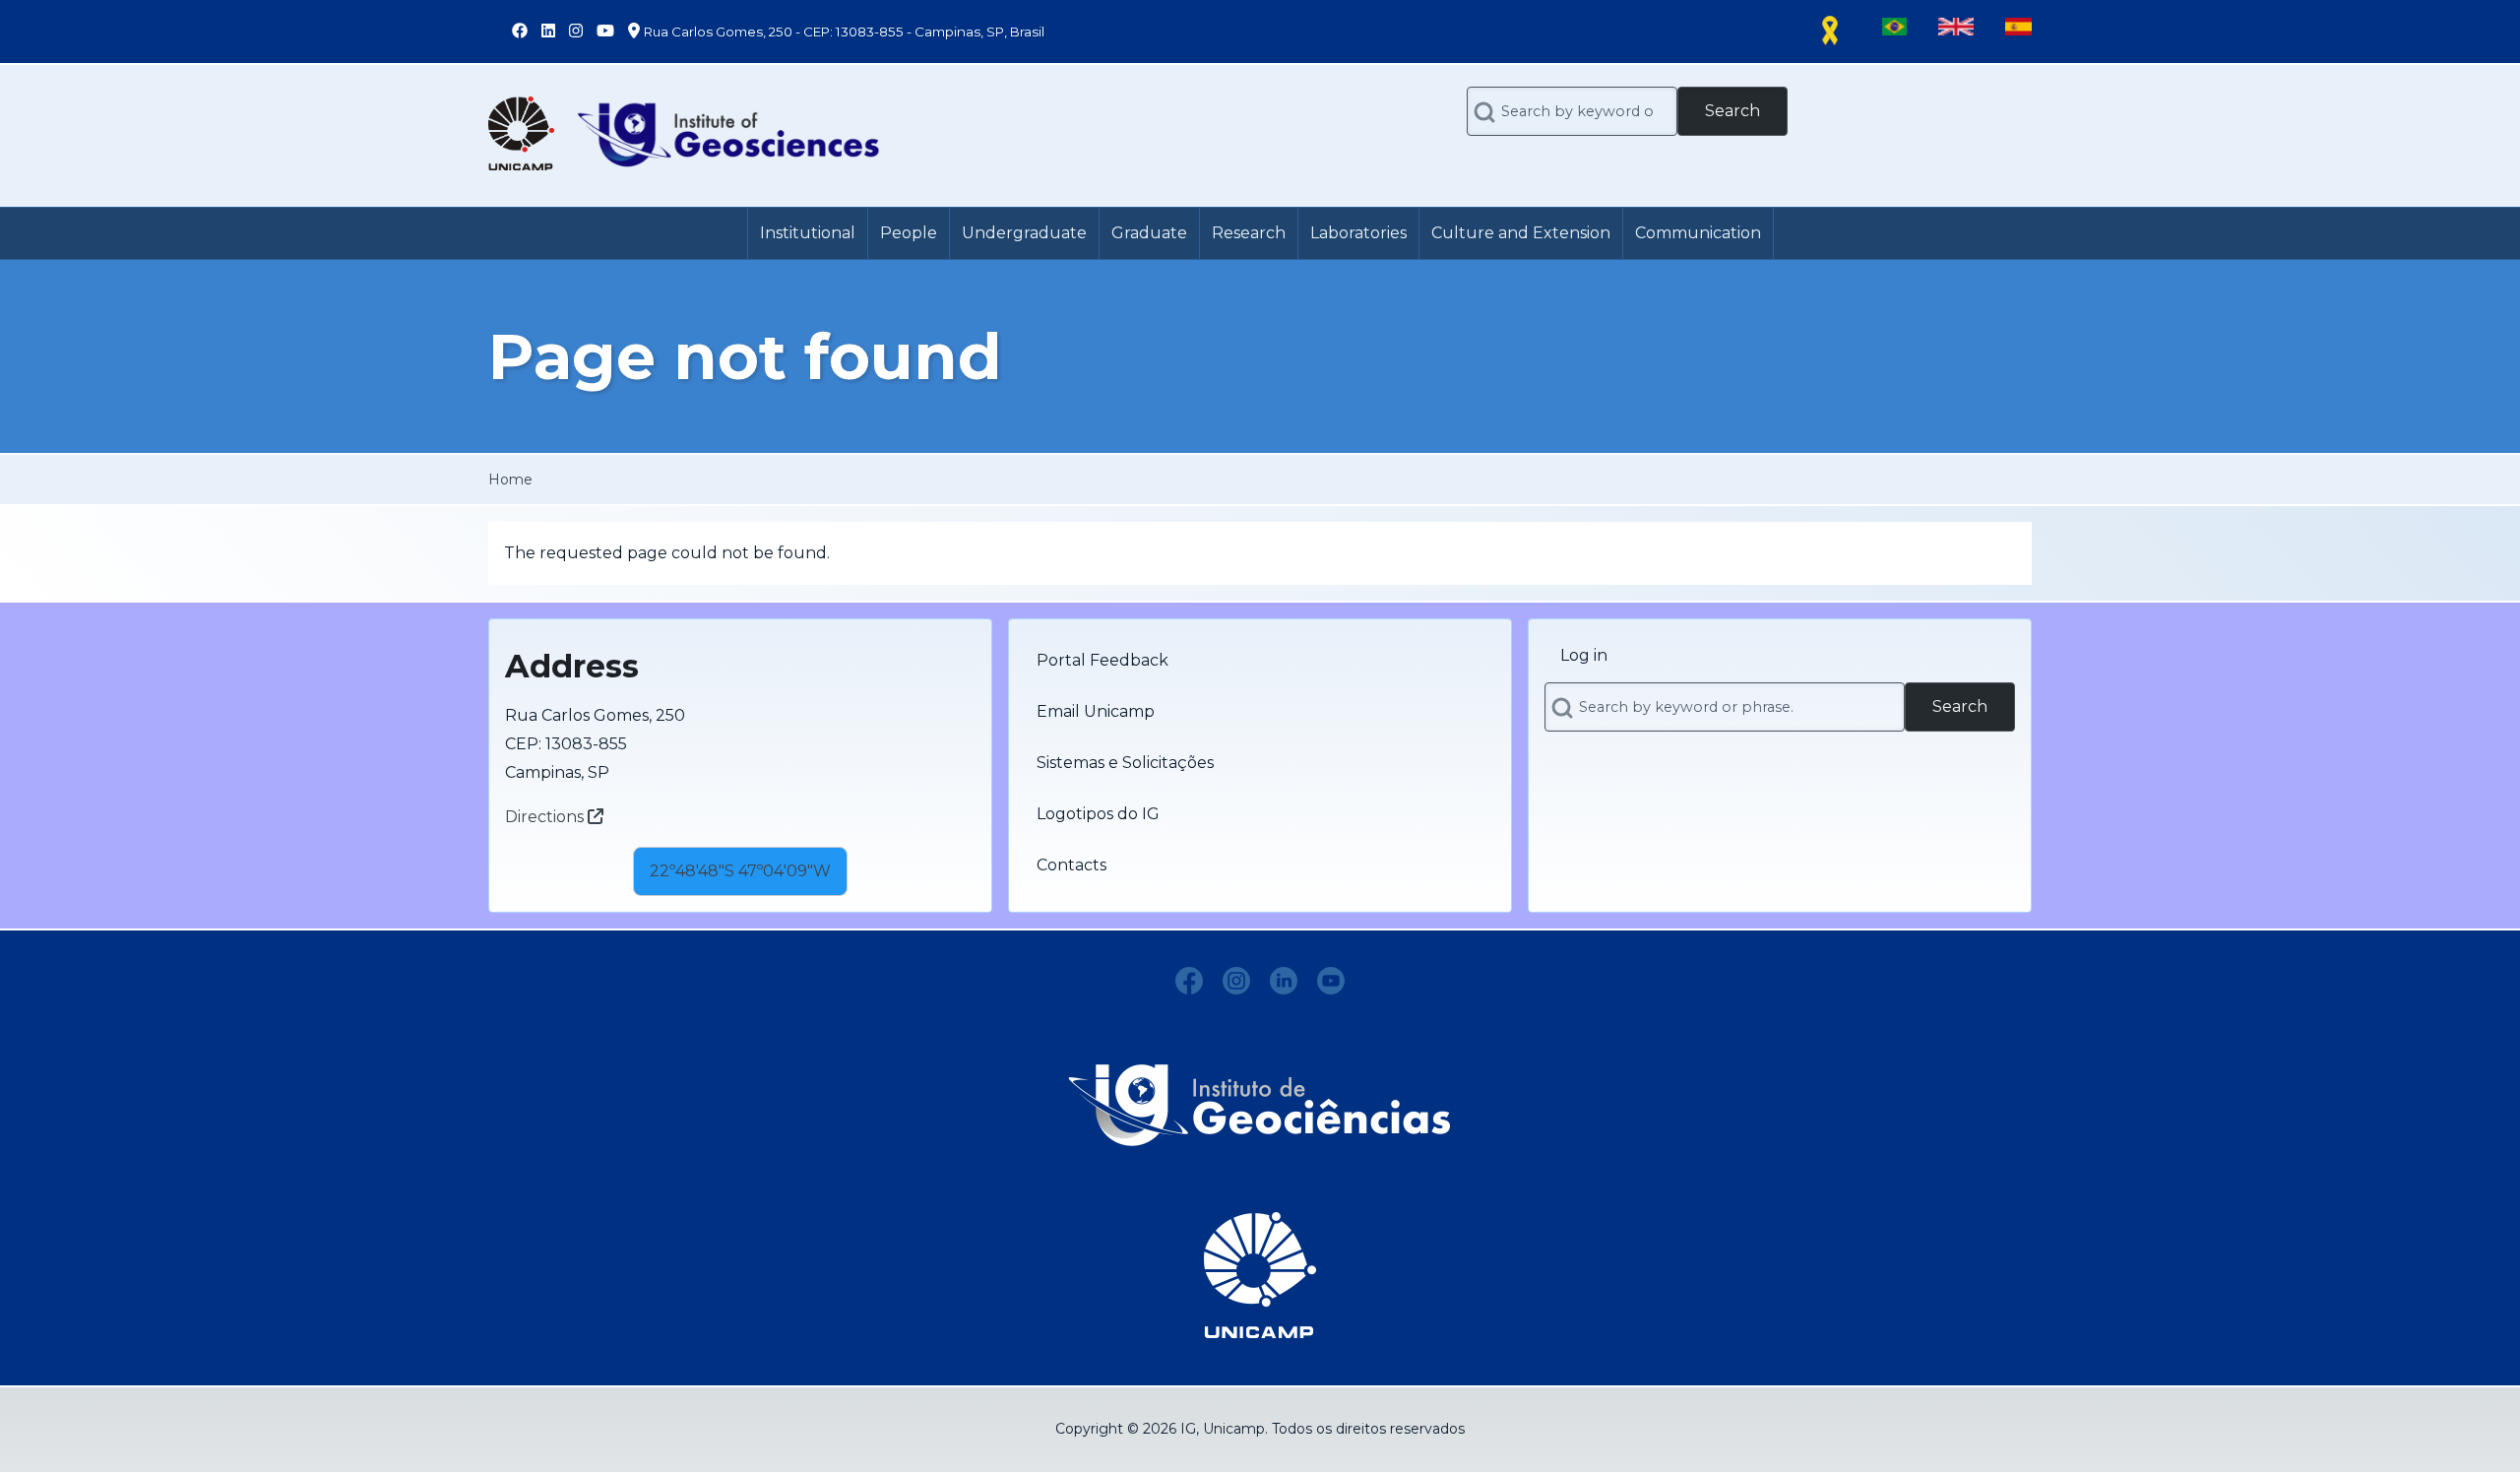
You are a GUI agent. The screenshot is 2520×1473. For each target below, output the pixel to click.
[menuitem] (808, 233)
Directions (546, 817)
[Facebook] (1189, 981)
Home (510, 480)
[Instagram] (1236, 981)
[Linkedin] (1284, 981)
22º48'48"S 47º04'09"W (740, 871)
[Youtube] (1331, 981)
